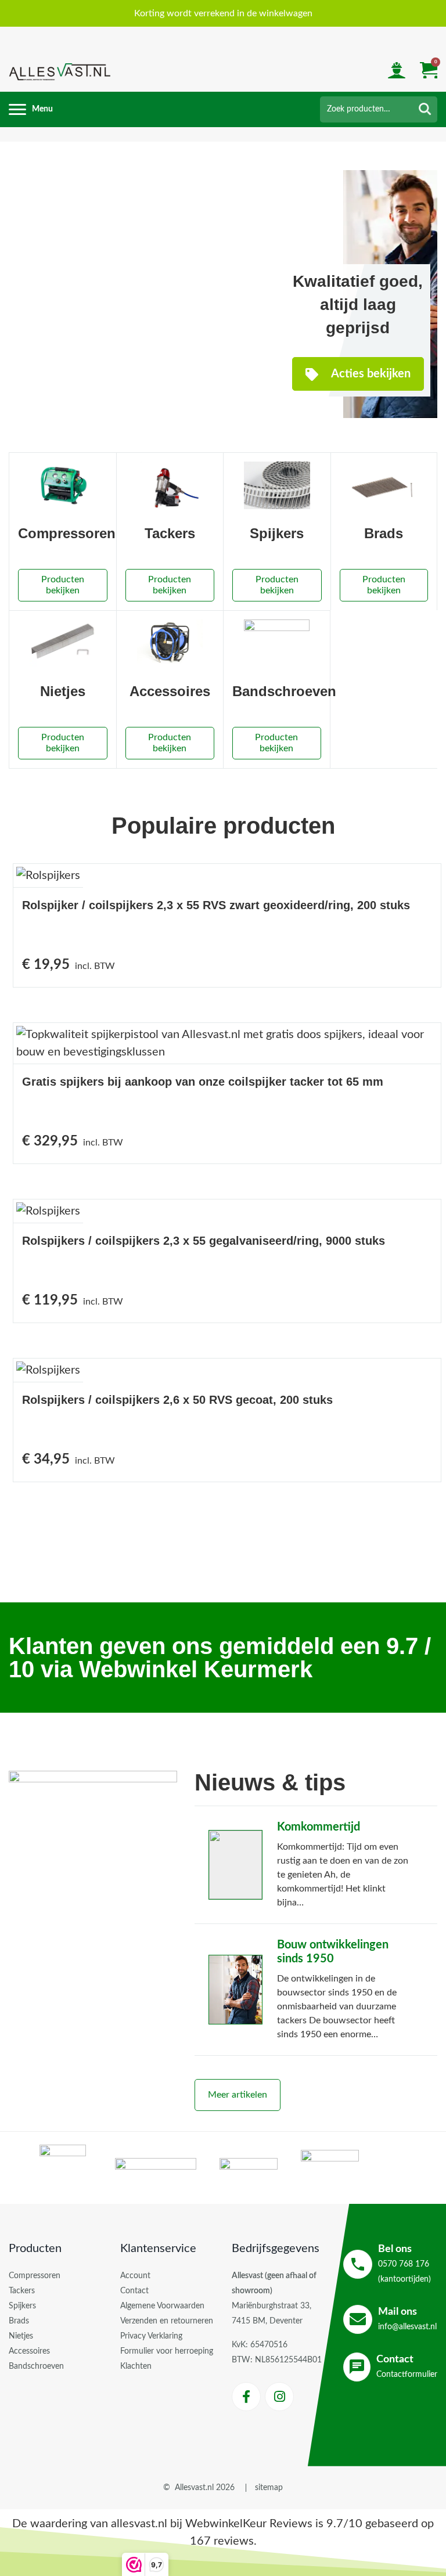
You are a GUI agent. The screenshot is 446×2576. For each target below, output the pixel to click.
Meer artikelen (238, 2095)
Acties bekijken (370, 374)
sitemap (269, 2488)
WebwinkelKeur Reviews (249, 2524)
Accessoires (29, 2351)
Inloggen (397, 72)
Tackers (22, 2291)
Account (135, 2276)
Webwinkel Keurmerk (196, 1669)
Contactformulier (407, 2366)
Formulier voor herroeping (167, 2351)
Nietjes (21, 2336)
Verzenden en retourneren (167, 2321)
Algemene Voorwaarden (162, 2306)
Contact (134, 2291)
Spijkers (22, 2306)
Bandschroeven (36, 2366)
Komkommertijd (319, 1827)
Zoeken (425, 109)
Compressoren (35, 2276)
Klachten (136, 2366)
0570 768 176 (404, 2264)
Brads (19, 2321)
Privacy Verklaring (151, 2336)
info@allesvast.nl (407, 2319)
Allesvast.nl (194, 2488)
